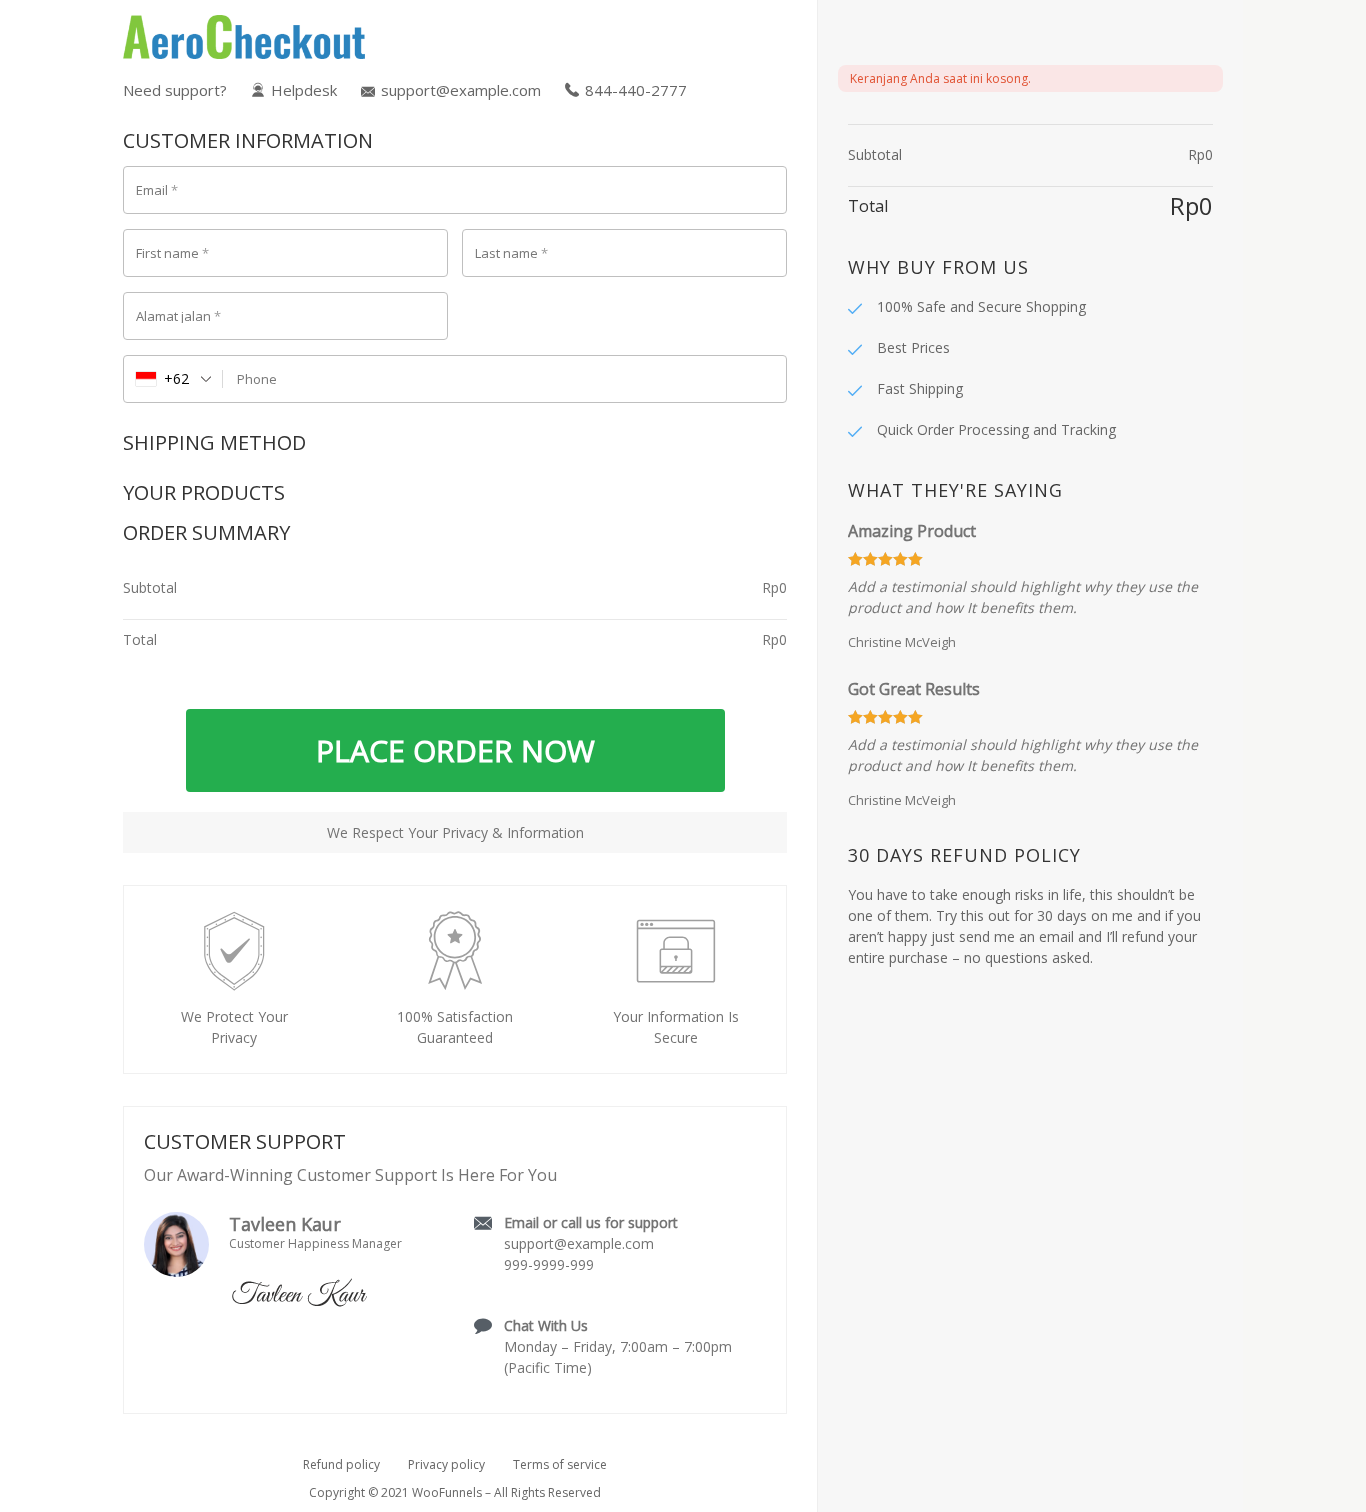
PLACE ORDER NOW (455, 750)
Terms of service (560, 1464)
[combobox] (173, 379)
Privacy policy (446, 1464)
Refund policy (341, 1464)
